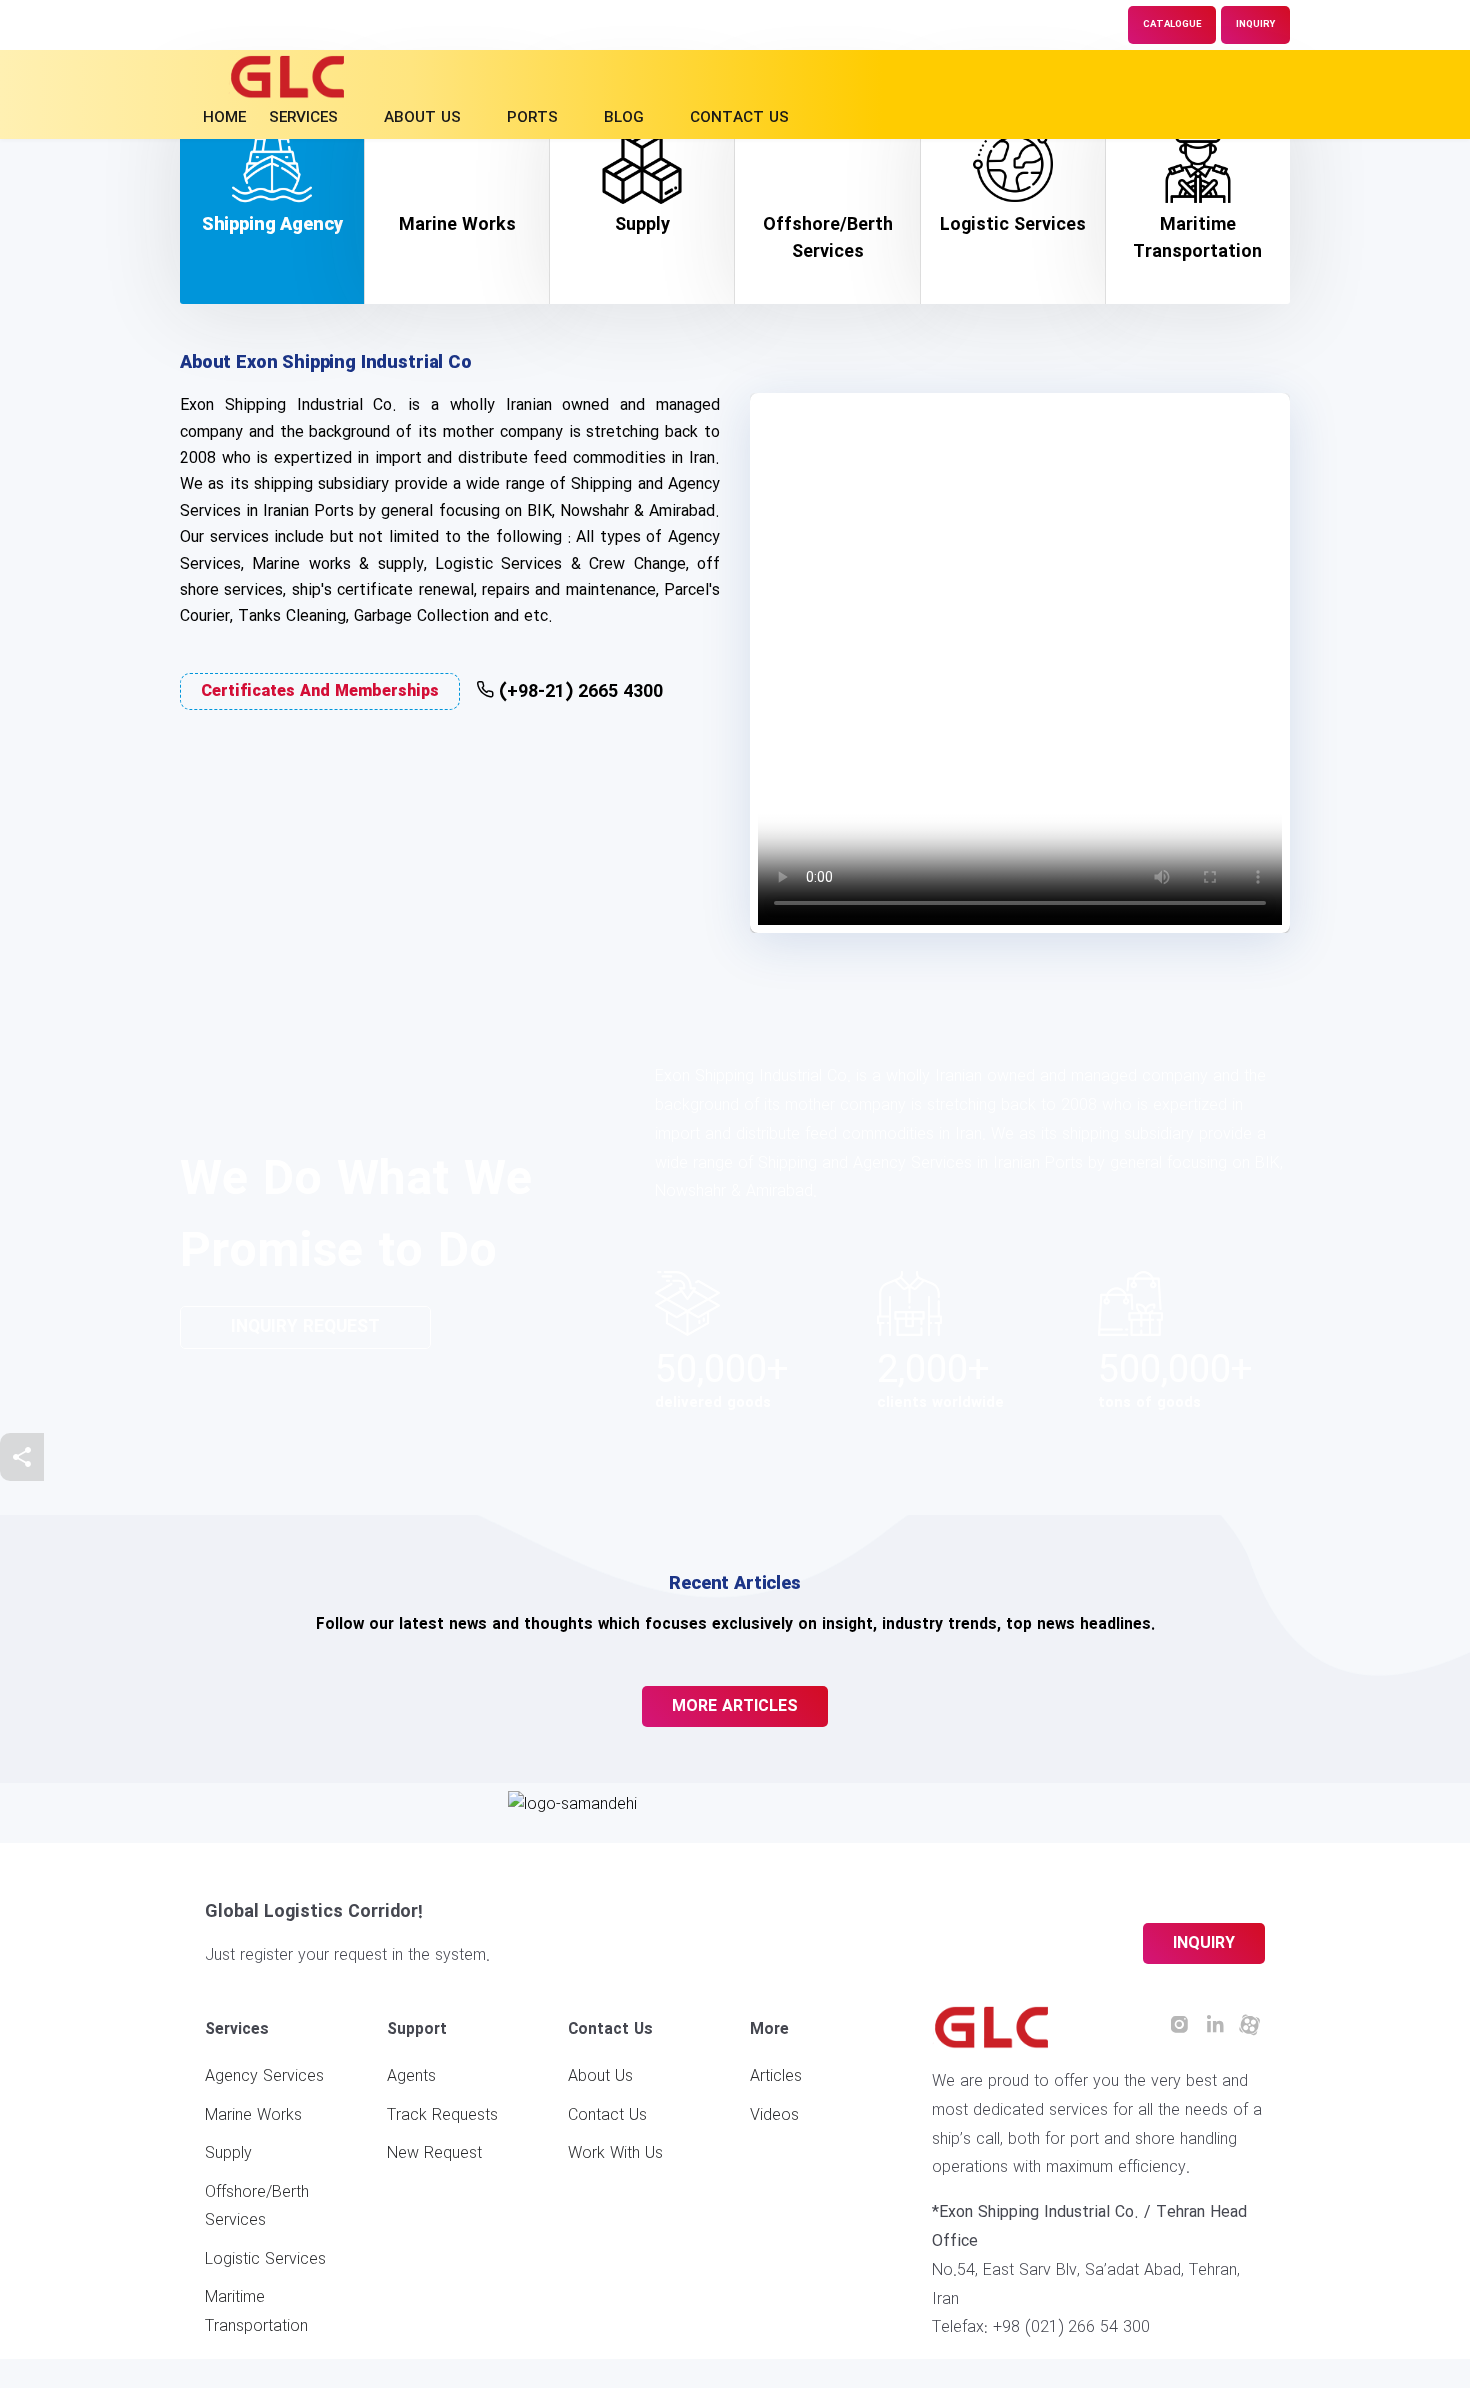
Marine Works (253, 2115)
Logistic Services (265, 2259)
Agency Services (264, 2076)
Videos (774, 2115)
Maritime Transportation (256, 2312)
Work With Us (615, 2153)
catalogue (1172, 24)
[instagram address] (1180, 2026)
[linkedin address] (1215, 2026)
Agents (411, 2076)
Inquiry (1255, 24)
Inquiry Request (305, 1327)
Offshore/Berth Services (257, 2207)
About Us (600, 2076)
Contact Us (607, 2115)
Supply (228, 2153)
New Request (434, 2153)
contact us (739, 118)
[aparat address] (1250, 2026)
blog (624, 118)
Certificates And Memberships (320, 691)
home (224, 118)
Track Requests (442, 2115)
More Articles (735, 1706)
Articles (776, 2076)
